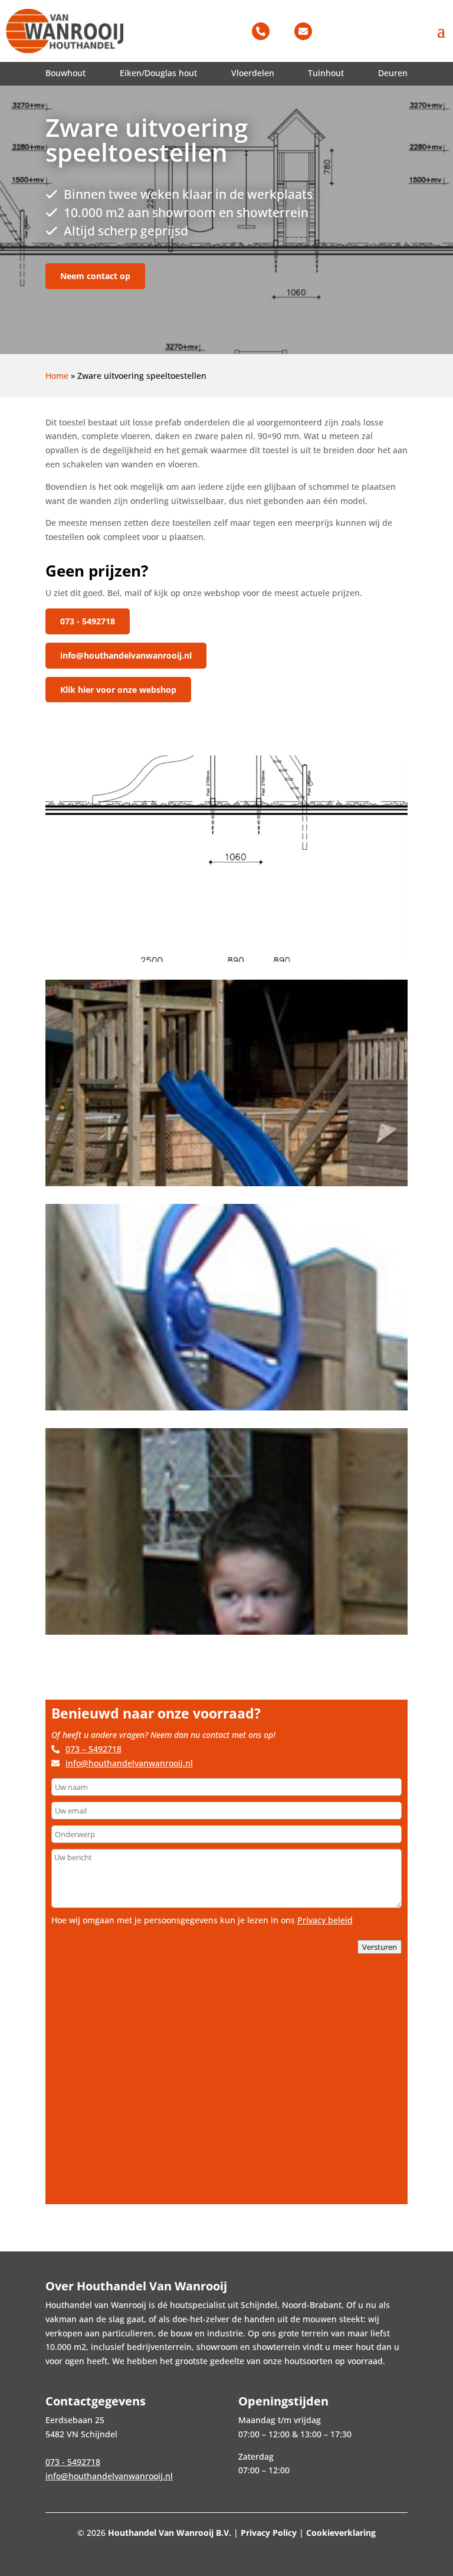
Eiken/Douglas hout (158, 73)
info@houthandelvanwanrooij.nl (126, 655)
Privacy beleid (325, 1920)
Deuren (393, 73)
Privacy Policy (269, 2533)
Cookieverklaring (341, 2533)
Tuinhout (326, 73)
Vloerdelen (253, 73)
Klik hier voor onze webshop (118, 690)
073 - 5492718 (88, 621)
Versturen (380, 1947)
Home (57, 376)
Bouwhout (65, 73)
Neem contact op (95, 276)
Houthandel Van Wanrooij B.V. (170, 2533)
